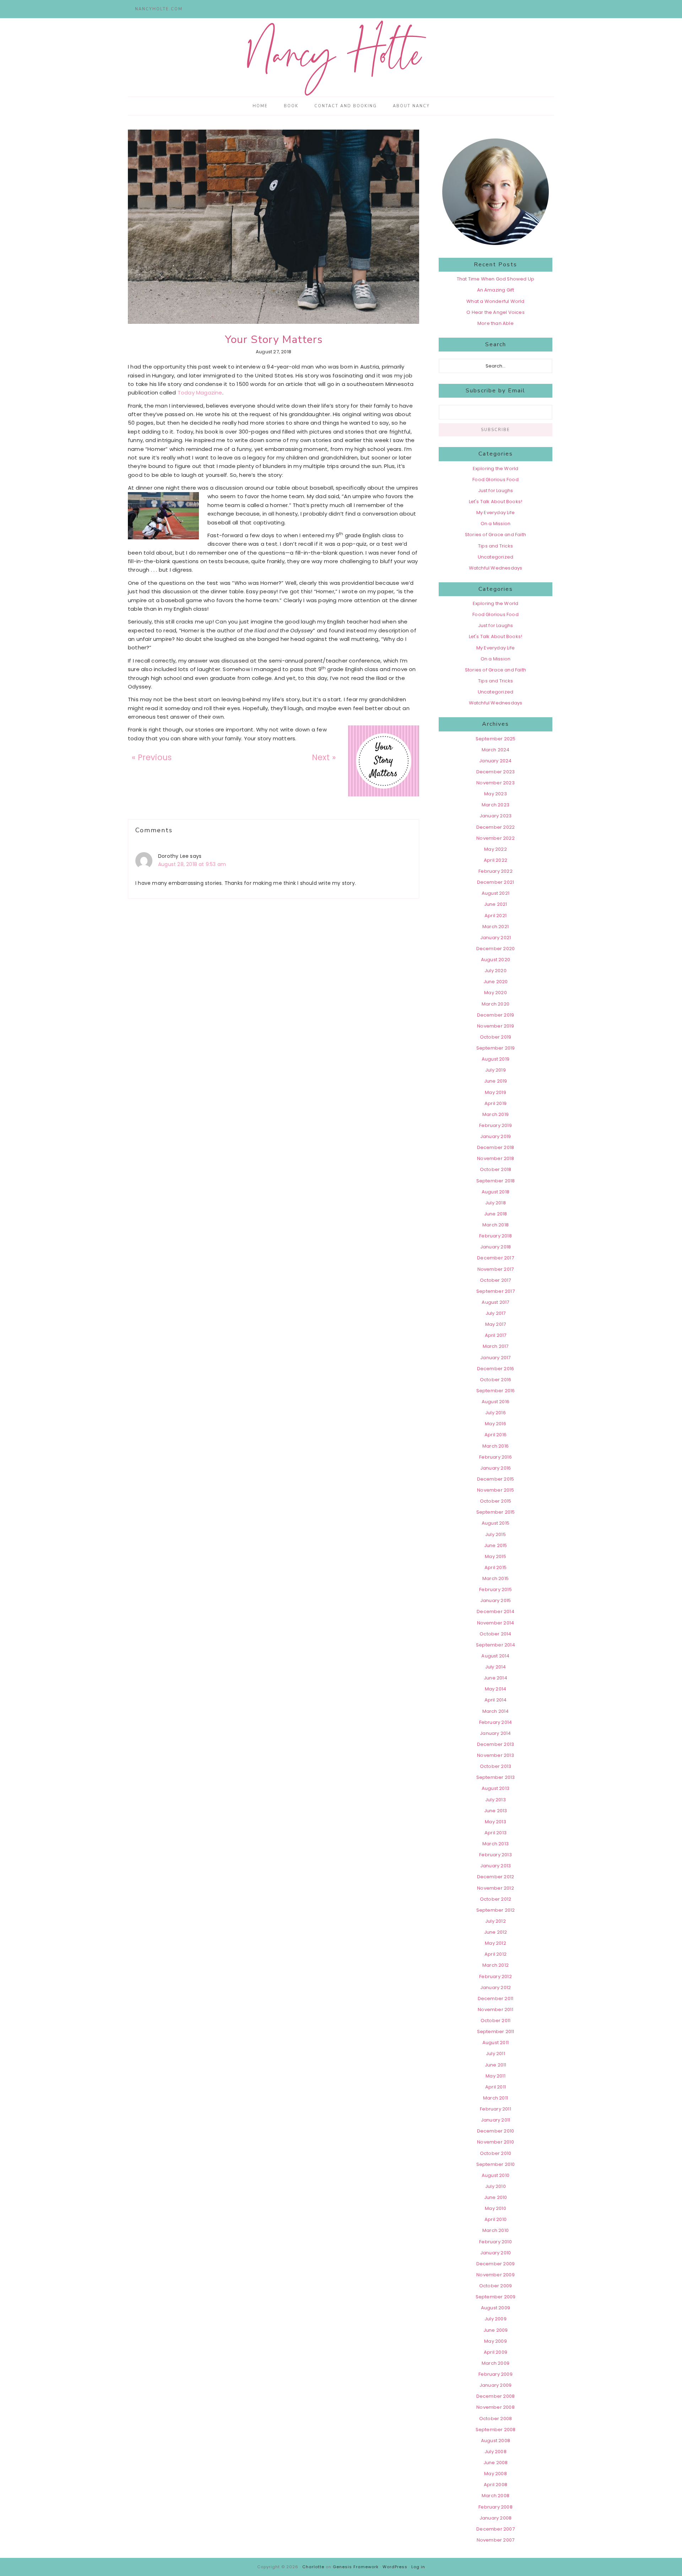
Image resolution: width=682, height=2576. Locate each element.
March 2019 (496, 1114)
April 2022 (496, 860)
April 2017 (496, 1335)
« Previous (152, 757)
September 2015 (496, 1512)
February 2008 (496, 2507)
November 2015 (496, 1490)
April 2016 (496, 1435)
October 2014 (495, 1634)
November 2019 (496, 1026)
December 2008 (496, 2396)
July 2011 (496, 2054)
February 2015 (496, 1589)
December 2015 (496, 1479)
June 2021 (496, 904)
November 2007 (496, 2540)
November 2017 (496, 1269)
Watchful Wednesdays (496, 568)
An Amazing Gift (496, 290)
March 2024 (496, 750)
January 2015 (496, 1600)
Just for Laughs (496, 491)
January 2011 (496, 2120)
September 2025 (496, 739)
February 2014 (496, 1722)
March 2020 (496, 1004)
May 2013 (496, 1822)
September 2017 (496, 1291)
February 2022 (496, 871)
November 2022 (496, 838)
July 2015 (496, 1534)
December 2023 (496, 772)
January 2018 (496, 1247)
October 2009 (496, 2286)
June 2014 (496, 1678)
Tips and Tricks (496, 546)
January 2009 (496, 2385)
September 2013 (496, 1777)
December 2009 (496, 2264)
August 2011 (496, 2043)
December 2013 (496, 1744)
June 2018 (496, 1214)
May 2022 (496, 849)
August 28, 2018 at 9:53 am (192, 864)
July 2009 (496, 2319)
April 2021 (496, 916)
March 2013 (496, 1844)
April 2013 (496, 1833)
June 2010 (496, 2197)
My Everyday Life (496, 513)
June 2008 (496, 2463)
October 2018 (496, 1169)
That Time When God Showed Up (496, 279)
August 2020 (496, 960)
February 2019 (496, 1125)
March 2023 (496, 805)
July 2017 (496, 1313)
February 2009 (496, 2374)
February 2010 (496, 2242)
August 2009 (496, 2308)
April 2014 (496, 1700)
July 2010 (496, 2186)
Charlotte (313, 2567)
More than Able (496, 323)
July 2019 (496, 1070)
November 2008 (496, 2407)
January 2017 (495, 1358)
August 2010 (496, 2175)
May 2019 (496, 1092)
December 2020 (496, 949)
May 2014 (496, 1689)
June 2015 (496, 1545)
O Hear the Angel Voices (496, 312)
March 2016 (496, 1446)
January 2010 (496, 2253)
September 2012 (496, 1910)
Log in (418, 2567)
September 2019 (496, 1048)
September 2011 (496, 2032)
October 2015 (496, 1501)
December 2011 (496, 1998)
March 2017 (496, 1346)
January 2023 (496, 816)
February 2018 (496, 1236)
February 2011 (496, 2109)
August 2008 (496, 2441)
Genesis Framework (356, 2567)
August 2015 (496, 1523)
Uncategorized (496, 557)
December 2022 (496, 827)
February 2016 (496, 1457)
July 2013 (496, 1800)
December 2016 (496, 1369)
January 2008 (496, 2518)
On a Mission (496, 524)
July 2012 (496, 1921)
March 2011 (496, 2098)
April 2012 (496, 1954)
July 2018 (496, 1203)
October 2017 (495, 1280)
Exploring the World (496, 469)
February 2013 (496, 1855)
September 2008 (496, 2430)
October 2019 (496, 1037)
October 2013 (496, 1766)
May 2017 (496, 1324)
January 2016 (496, 1468)
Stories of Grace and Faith (496, 535)
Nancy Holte (341, 58)
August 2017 (495, 1302)
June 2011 (496, 2065)
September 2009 (496, 2297)
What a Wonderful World (495, 301)
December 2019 (496, 1015)
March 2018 (496, 1225)
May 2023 (496, 794)
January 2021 (496, 938)
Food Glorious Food (496, 480)
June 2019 (496, 1081)
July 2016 (496, 1413)
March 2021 (496, 927)
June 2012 (496, 1932)
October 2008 (496, 2419)
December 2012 (496, 1877)
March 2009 (496, 2363)
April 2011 (496, 2087)
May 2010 (496, 2208)
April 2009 (496, 2352)
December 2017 (496, 1258)
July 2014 (496, 1667)
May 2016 (496, 1424)
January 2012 (496, 1987)
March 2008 (496, 2496)
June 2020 (496, 982)
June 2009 (496, 2330)
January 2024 (495, 761)
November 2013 (496, 1755)
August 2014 (495, 1656)
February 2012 (496, 1976)
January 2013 (496, 1866)
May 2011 (496, 2076)
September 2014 (496, 1645)
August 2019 (496, 1059)
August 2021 (496, 893)
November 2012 (496, 1888)
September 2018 (496, 1181)
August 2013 (496, 1788)
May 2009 (496, 2341)
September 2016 (496, 1391)
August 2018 (496, 1192)
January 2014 (495, 1733)
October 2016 (496, 1380)
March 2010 (496, 2230)
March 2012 (496, 1965)
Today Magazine (200, 393)
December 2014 (496, 1611)
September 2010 (496, 2164)
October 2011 (496, 2021)
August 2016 (496, 1402)
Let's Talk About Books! (496, 502)
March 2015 (496, 1578)
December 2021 (496, 882)
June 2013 (496, 1811)
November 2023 (496, 783)
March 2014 (496, 1711)
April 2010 (496, 2219)
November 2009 (496, 2275)
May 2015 (496, 1556)
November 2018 (496, 1158)
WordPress (395, 2567)
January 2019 (496, 1136)
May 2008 (496, 2474)
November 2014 (496, 1623)
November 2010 (496, 2142)
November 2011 (496, 2009)
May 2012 (496, 1943)
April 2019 (496, 1103)
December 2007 (496, 2529)
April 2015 (496, 1567)
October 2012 (496, 1899)
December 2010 (496, 2131)
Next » (324, 757)
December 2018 (496, 1147)
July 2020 (496, 971)
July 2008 (496, 2452)
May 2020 (496, 993)
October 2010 (496, 2153)
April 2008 (496, 2485)
